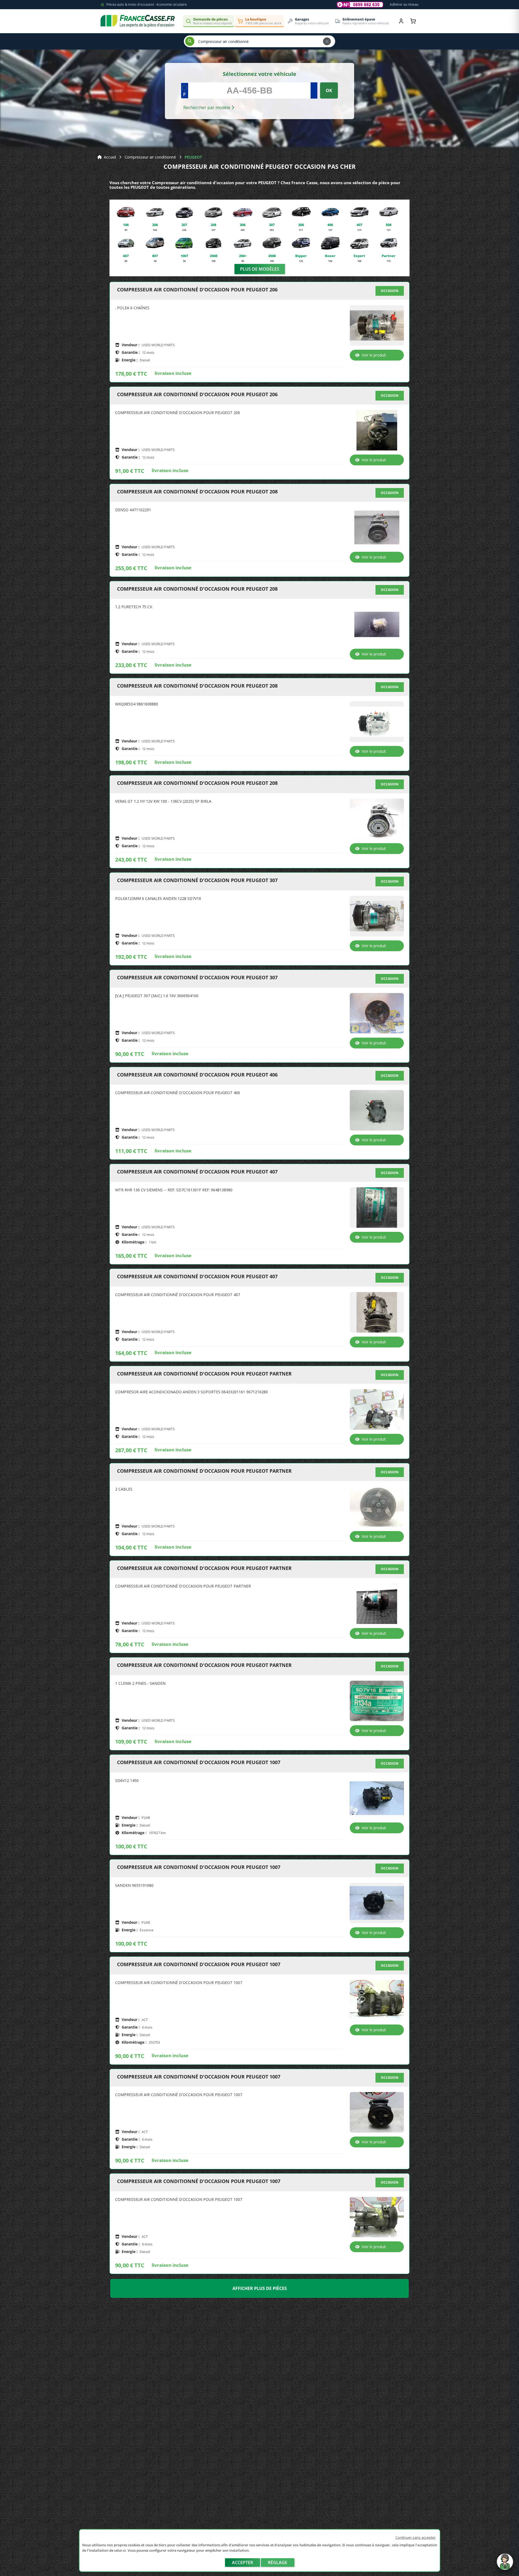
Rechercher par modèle (207, 107)
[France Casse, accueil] (138, 21)
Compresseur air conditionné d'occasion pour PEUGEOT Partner (204, 1374)
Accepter (242, 2562)
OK (329, 90)
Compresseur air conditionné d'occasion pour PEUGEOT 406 (197, 1075)
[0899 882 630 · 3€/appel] (360, 5)
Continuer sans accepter (416, 2537)
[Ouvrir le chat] (505, 2564)
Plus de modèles (260, 269)
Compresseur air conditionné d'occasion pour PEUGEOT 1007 (199, 1763)
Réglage (278, 2562)
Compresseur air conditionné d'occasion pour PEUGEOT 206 (197, 290)
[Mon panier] (413, 21)
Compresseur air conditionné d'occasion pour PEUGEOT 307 (197, 880)
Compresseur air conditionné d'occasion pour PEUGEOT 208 (197, 492)
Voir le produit (374, 355)
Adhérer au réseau (404, 4)
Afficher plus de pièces (260, 2288)
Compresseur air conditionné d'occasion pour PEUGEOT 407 (197, 1172)
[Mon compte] (401, 21)
